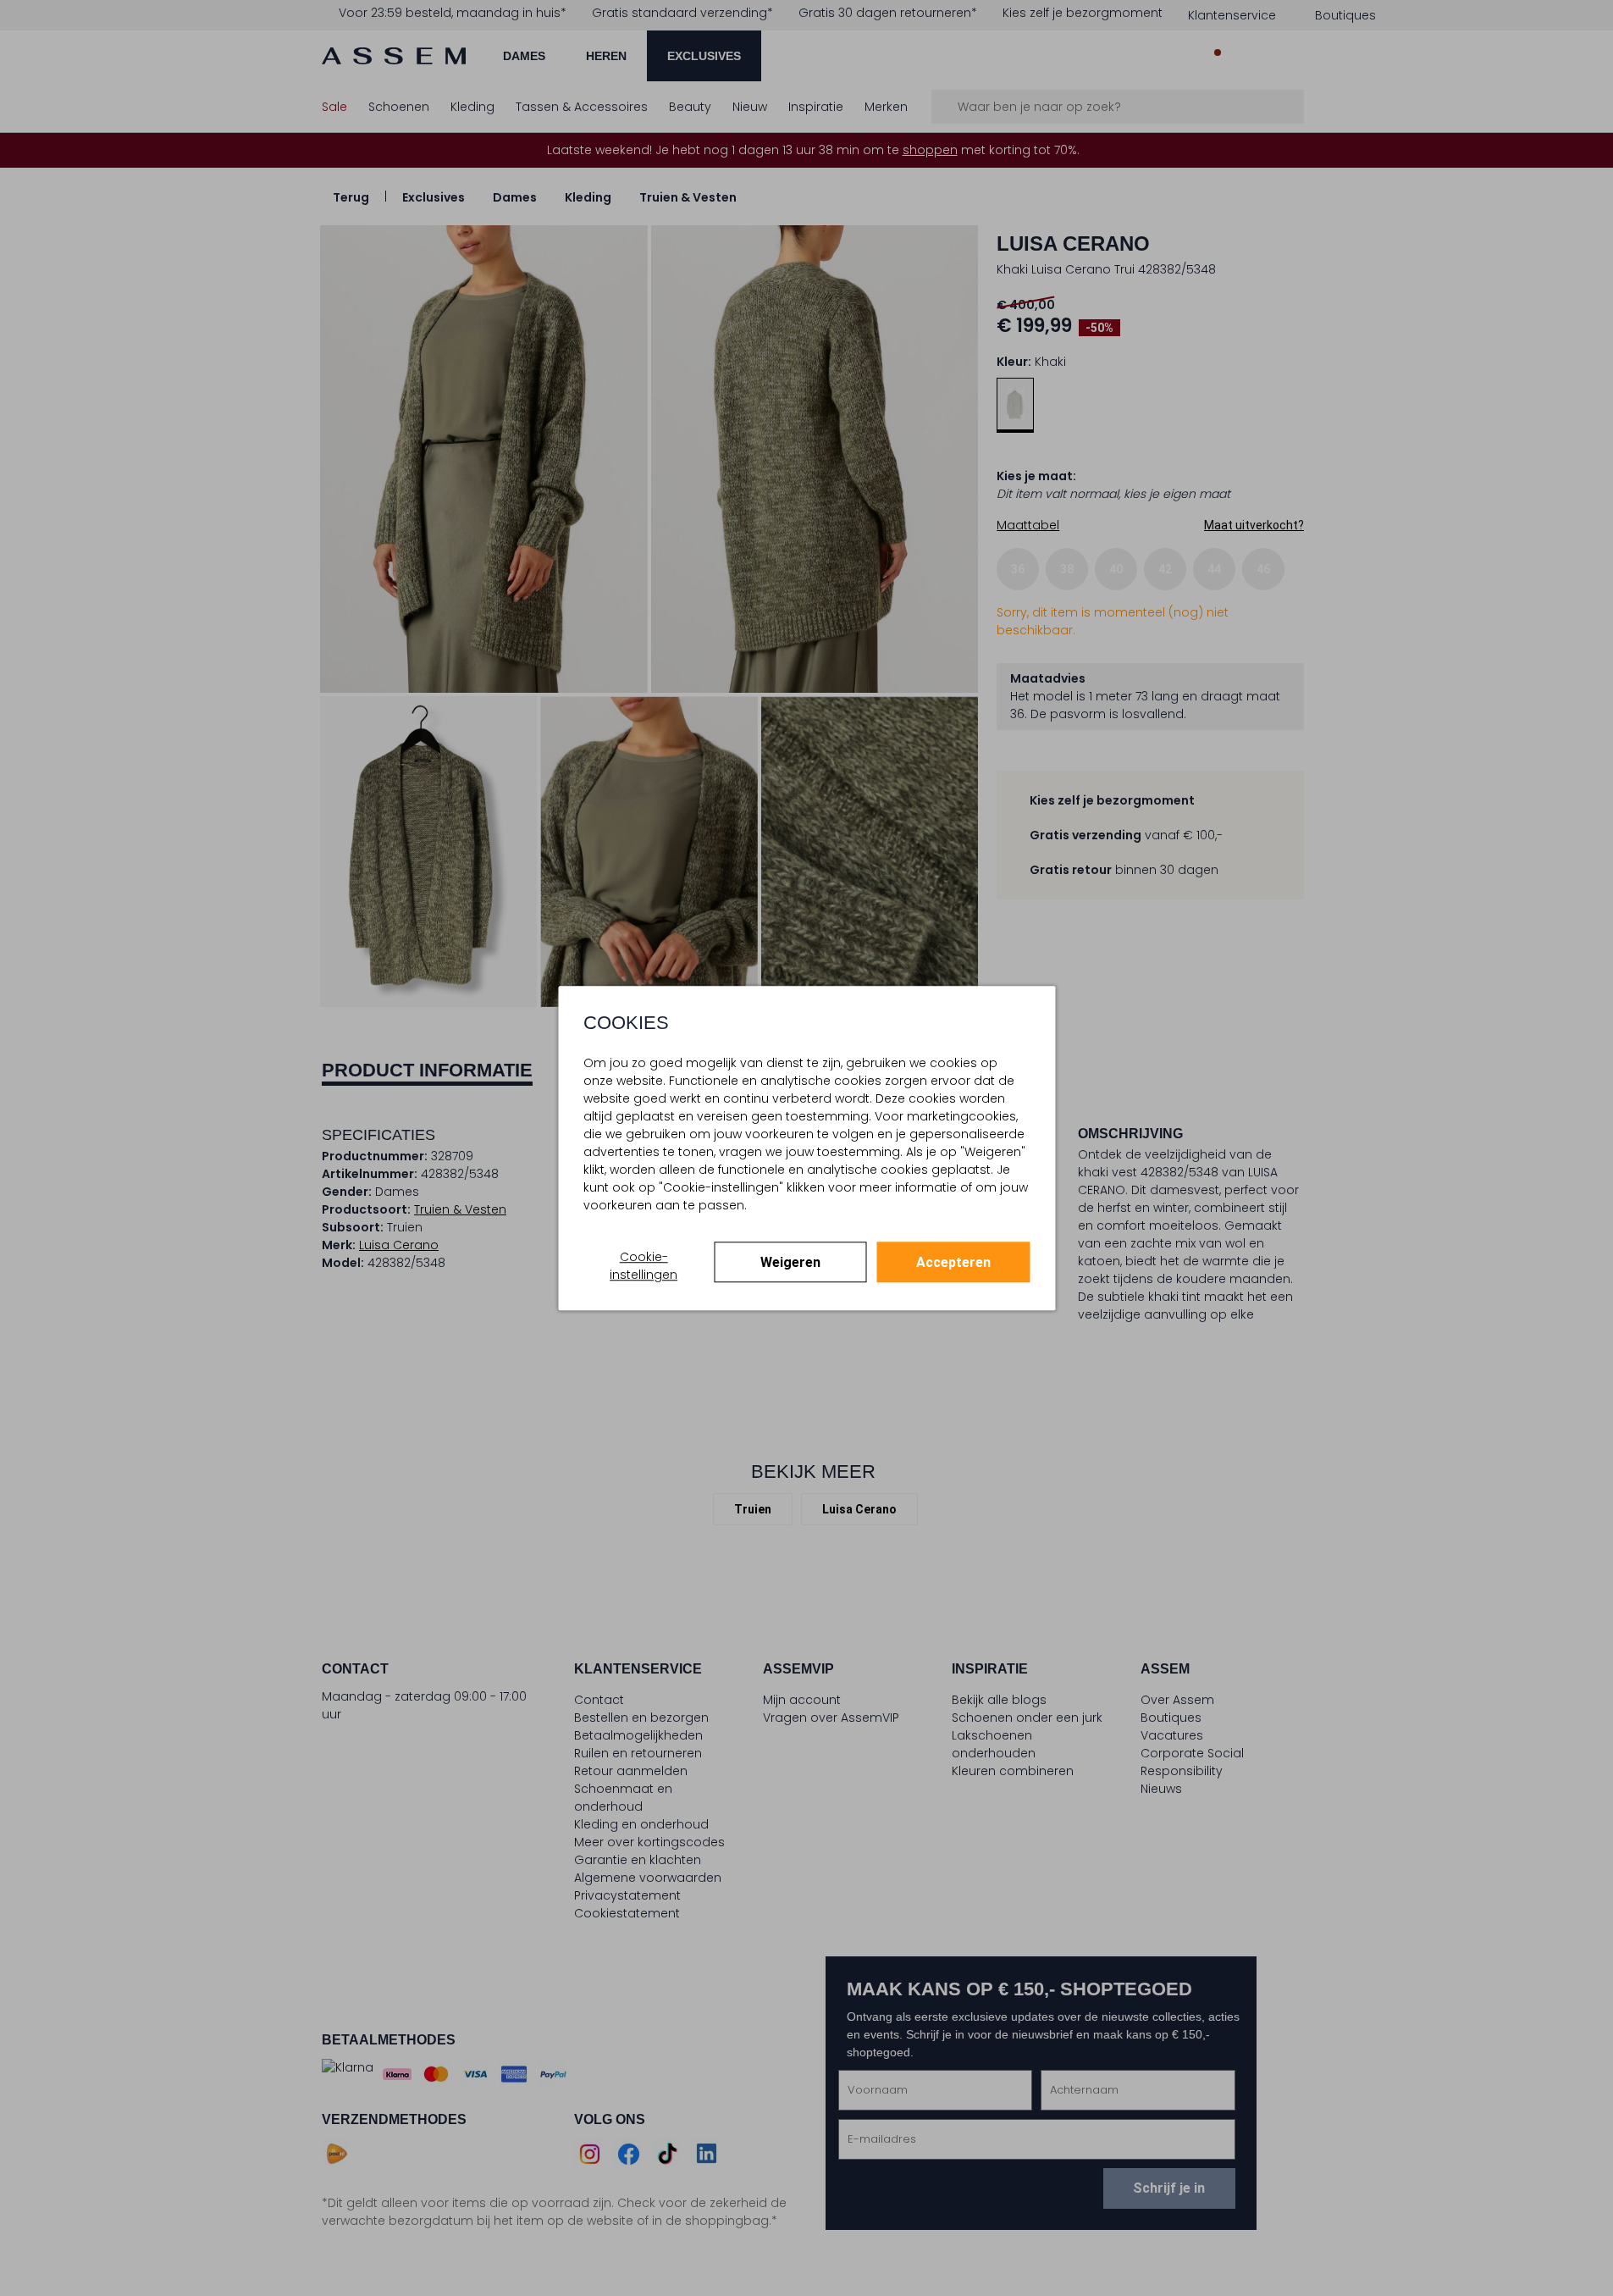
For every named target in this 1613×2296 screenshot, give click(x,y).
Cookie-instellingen (644, 1266)
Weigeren (790, 1262)
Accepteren (953, 1262)
